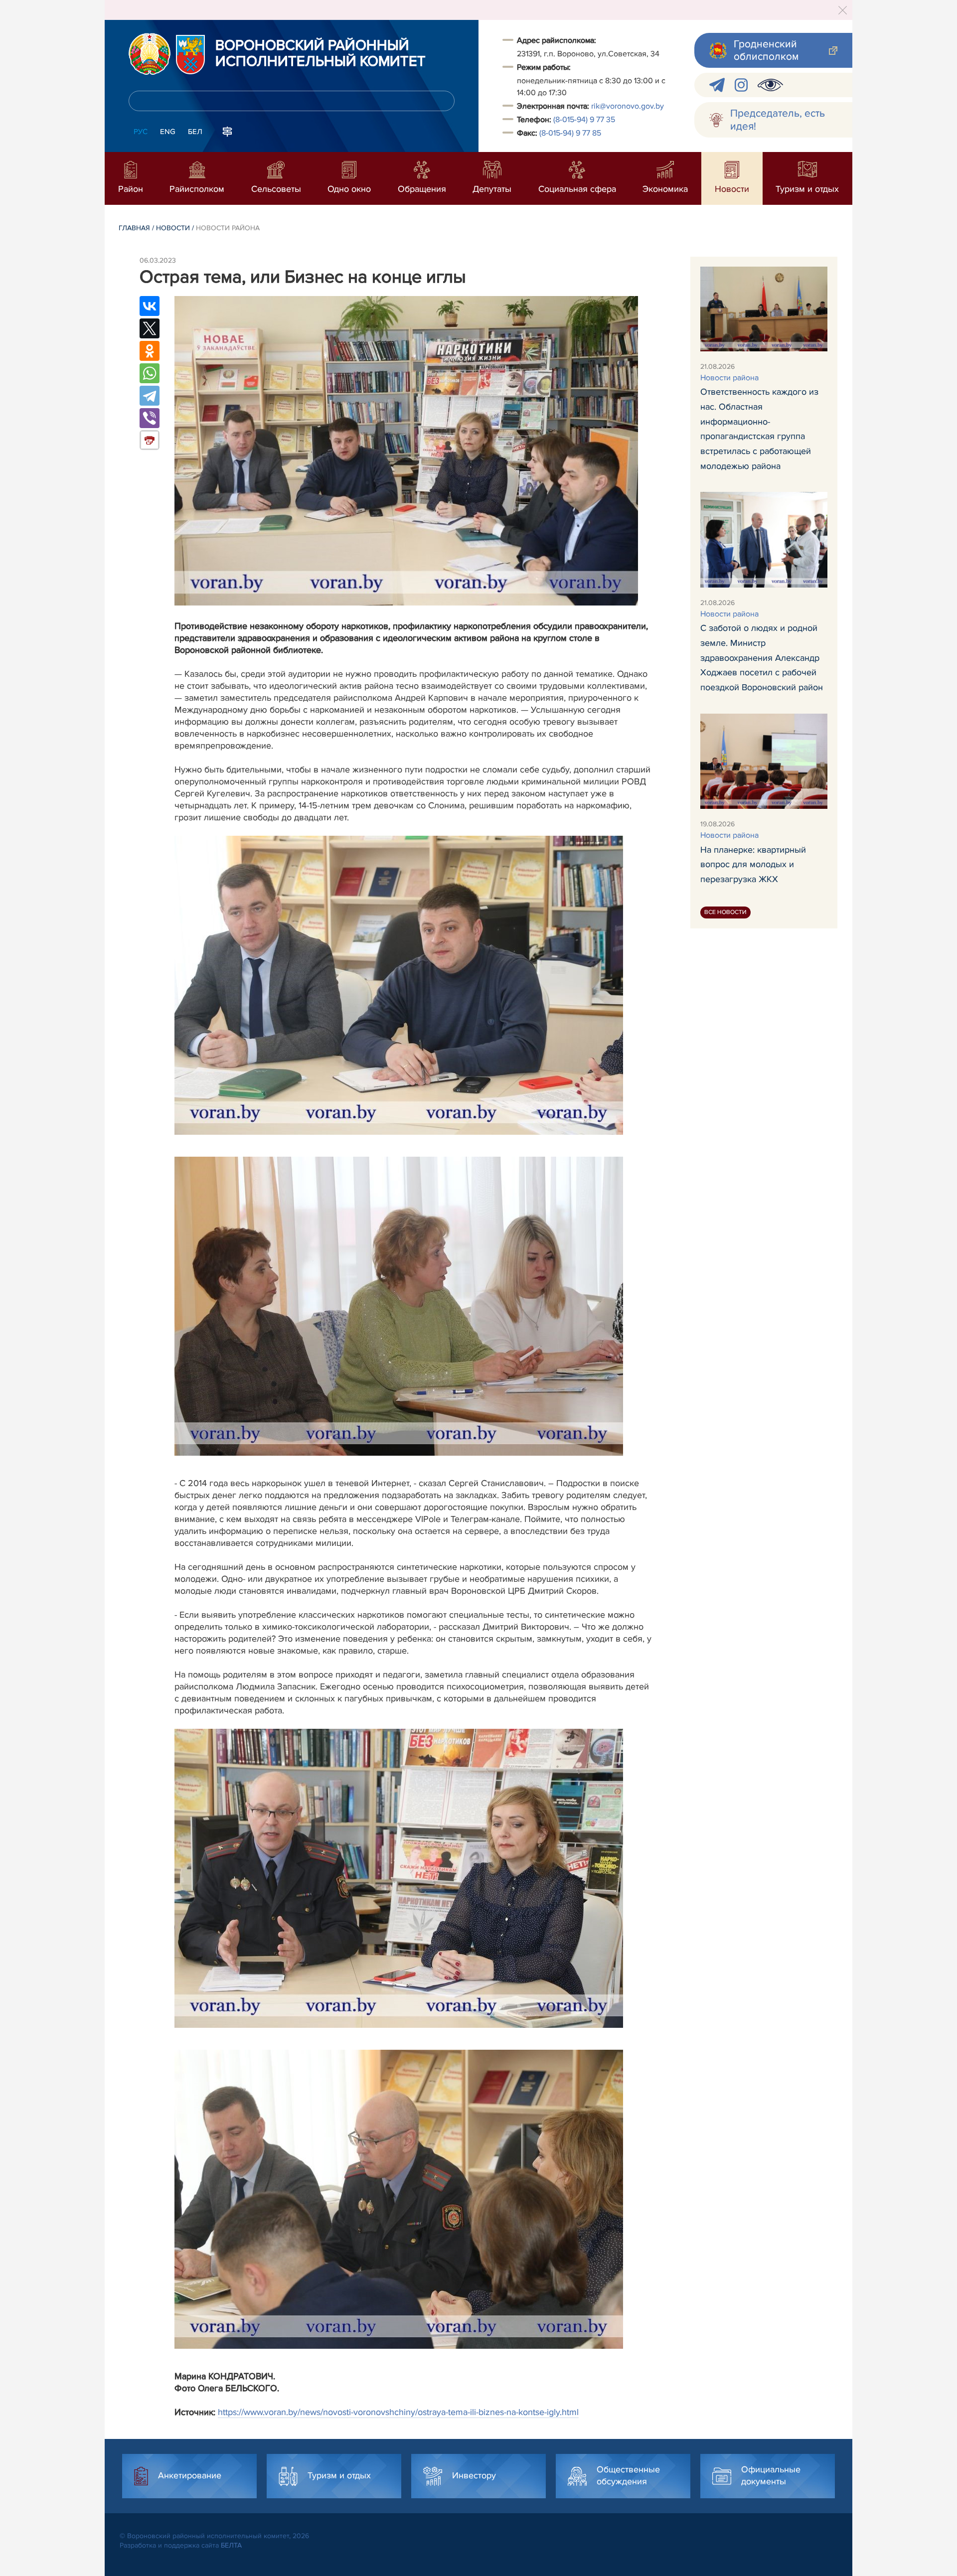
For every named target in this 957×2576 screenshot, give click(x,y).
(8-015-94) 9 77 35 (584, 120)
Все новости (725, 912)
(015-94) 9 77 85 (570, 133)
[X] (150, 328)
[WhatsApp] (150, 373)
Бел (195, 132)
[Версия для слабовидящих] (770, 85)
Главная (134, 228)
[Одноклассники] (150, 351)
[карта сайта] (227, 131)
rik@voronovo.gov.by (628, 106)
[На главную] (150, 54)
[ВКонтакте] (150, 306)
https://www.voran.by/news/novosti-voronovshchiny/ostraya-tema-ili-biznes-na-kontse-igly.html (398, 2412)
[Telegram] (150, 396)
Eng (168, 132)
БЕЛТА (231, 2545)
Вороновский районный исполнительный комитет (320, 54)
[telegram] (717, 85)
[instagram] (741, 85)
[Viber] (150, 418)
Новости (173, 228)
